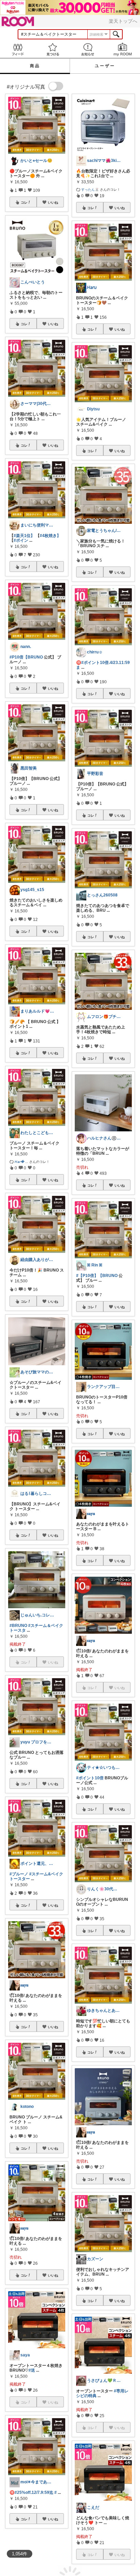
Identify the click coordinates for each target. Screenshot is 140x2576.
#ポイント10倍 (90, 1778)
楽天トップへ (123, 21)
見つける (52, 49)
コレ (24, 202)
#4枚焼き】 (50, 536)
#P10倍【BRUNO (26, 657)
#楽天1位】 (24, 536)
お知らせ (87, 49)
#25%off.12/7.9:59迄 (34, 2492)
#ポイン (21, 540)
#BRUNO (18, 1626)
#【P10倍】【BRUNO (97, 1276)
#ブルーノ (19, 1874)
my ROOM (122, 49)
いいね (53, 202)
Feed (17, 49)
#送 (32, 2370)
